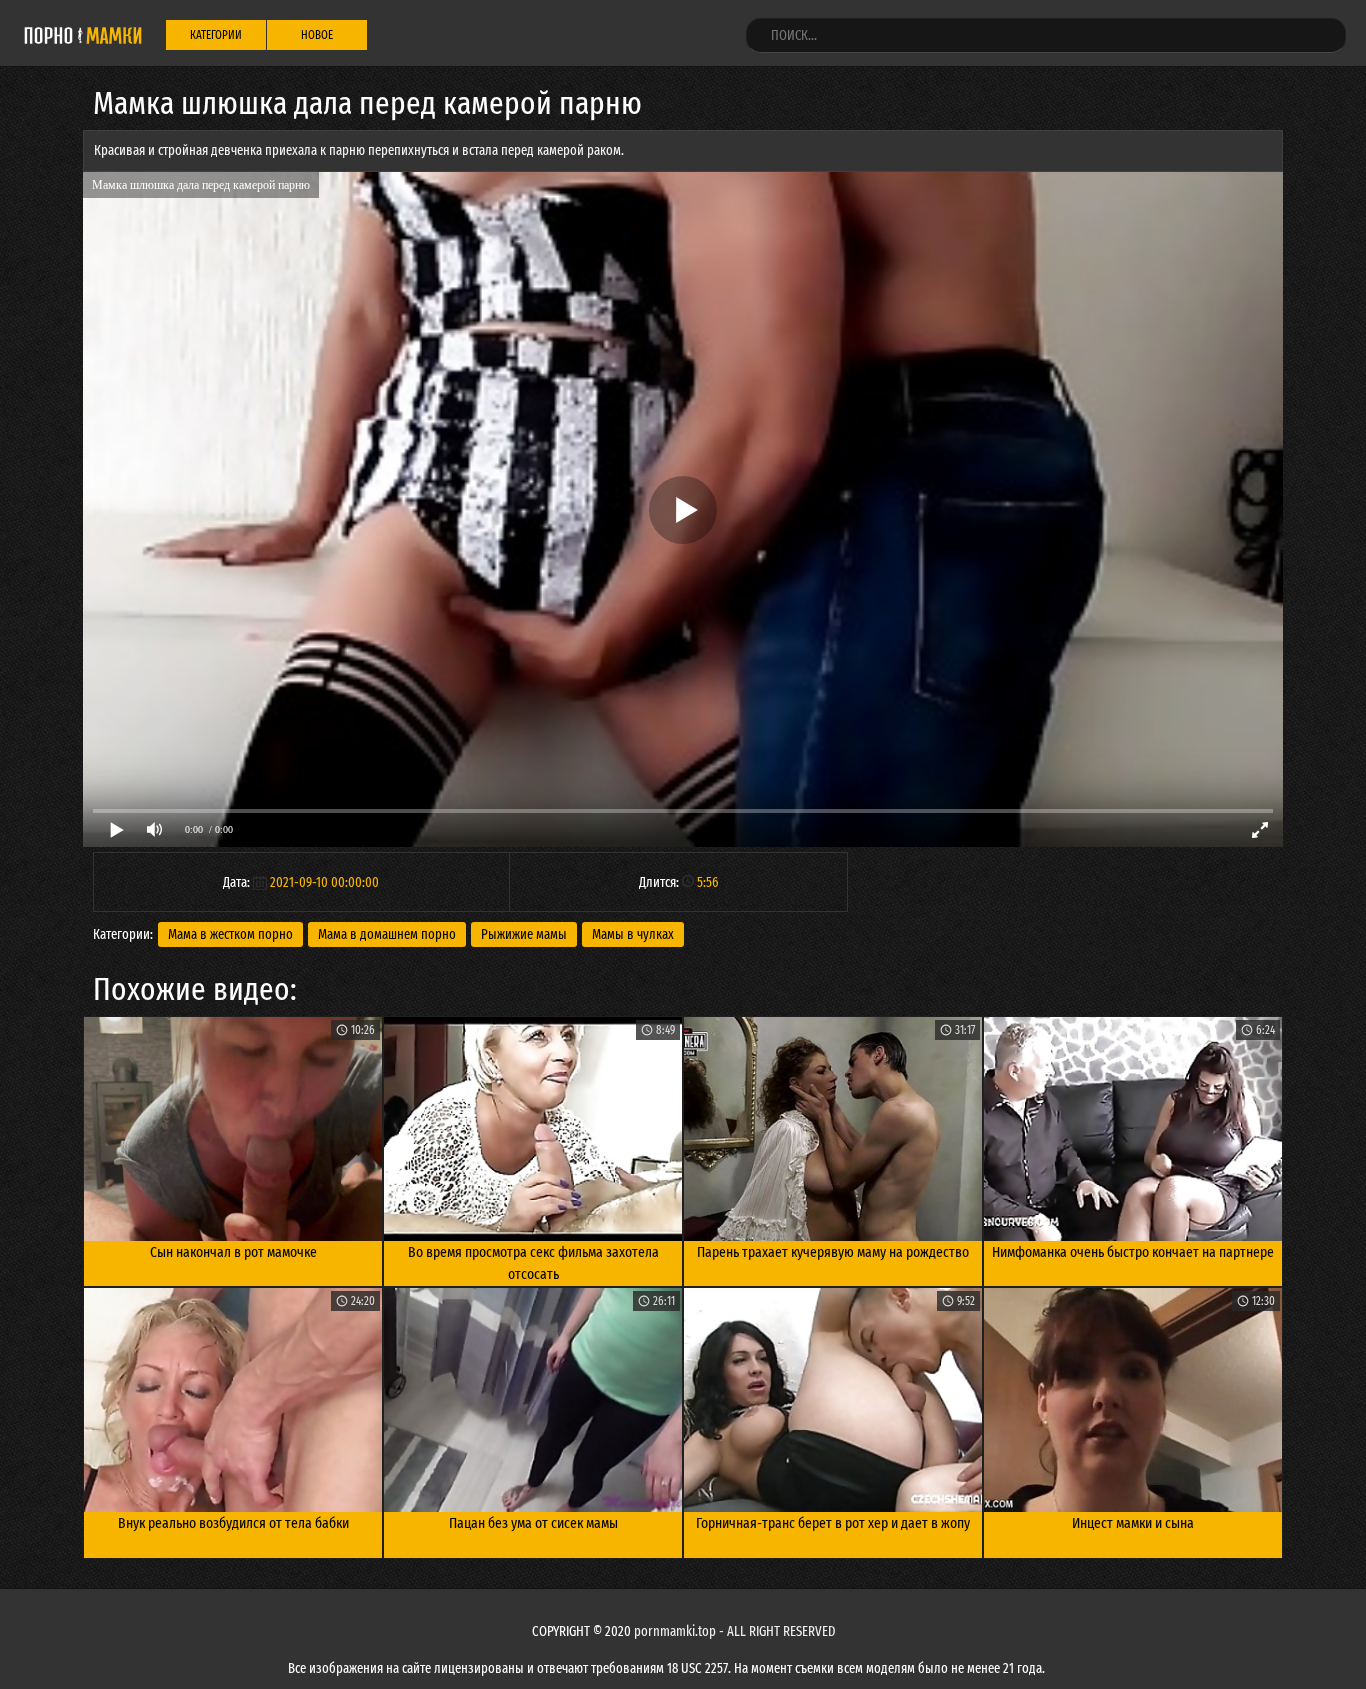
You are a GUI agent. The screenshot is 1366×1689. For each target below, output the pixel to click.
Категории (216, 35)
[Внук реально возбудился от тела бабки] (233, 1400)
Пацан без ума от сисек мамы (533, 1523)
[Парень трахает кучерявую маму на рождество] (833, 1129)
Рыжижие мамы (524, 934)
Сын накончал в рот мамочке (233, 1252)
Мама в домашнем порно (387, 934)
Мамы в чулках (633, 934)
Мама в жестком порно (230, 934)
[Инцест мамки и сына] (1133, 1400)
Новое (317, 35)
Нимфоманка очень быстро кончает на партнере (1133, 1252)
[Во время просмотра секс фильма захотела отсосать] (533, 1129)
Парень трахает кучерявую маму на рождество (833, 1252)
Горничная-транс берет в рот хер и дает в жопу (833, 1523)
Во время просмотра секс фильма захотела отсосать (533, 1263)
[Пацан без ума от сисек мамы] (533, 1400)
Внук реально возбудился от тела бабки (233, 1523)
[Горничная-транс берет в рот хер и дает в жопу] (833, 1400)
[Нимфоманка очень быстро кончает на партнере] (1133, 1129)
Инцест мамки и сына (1133, 1523)
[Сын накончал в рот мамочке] (233, 1129)
